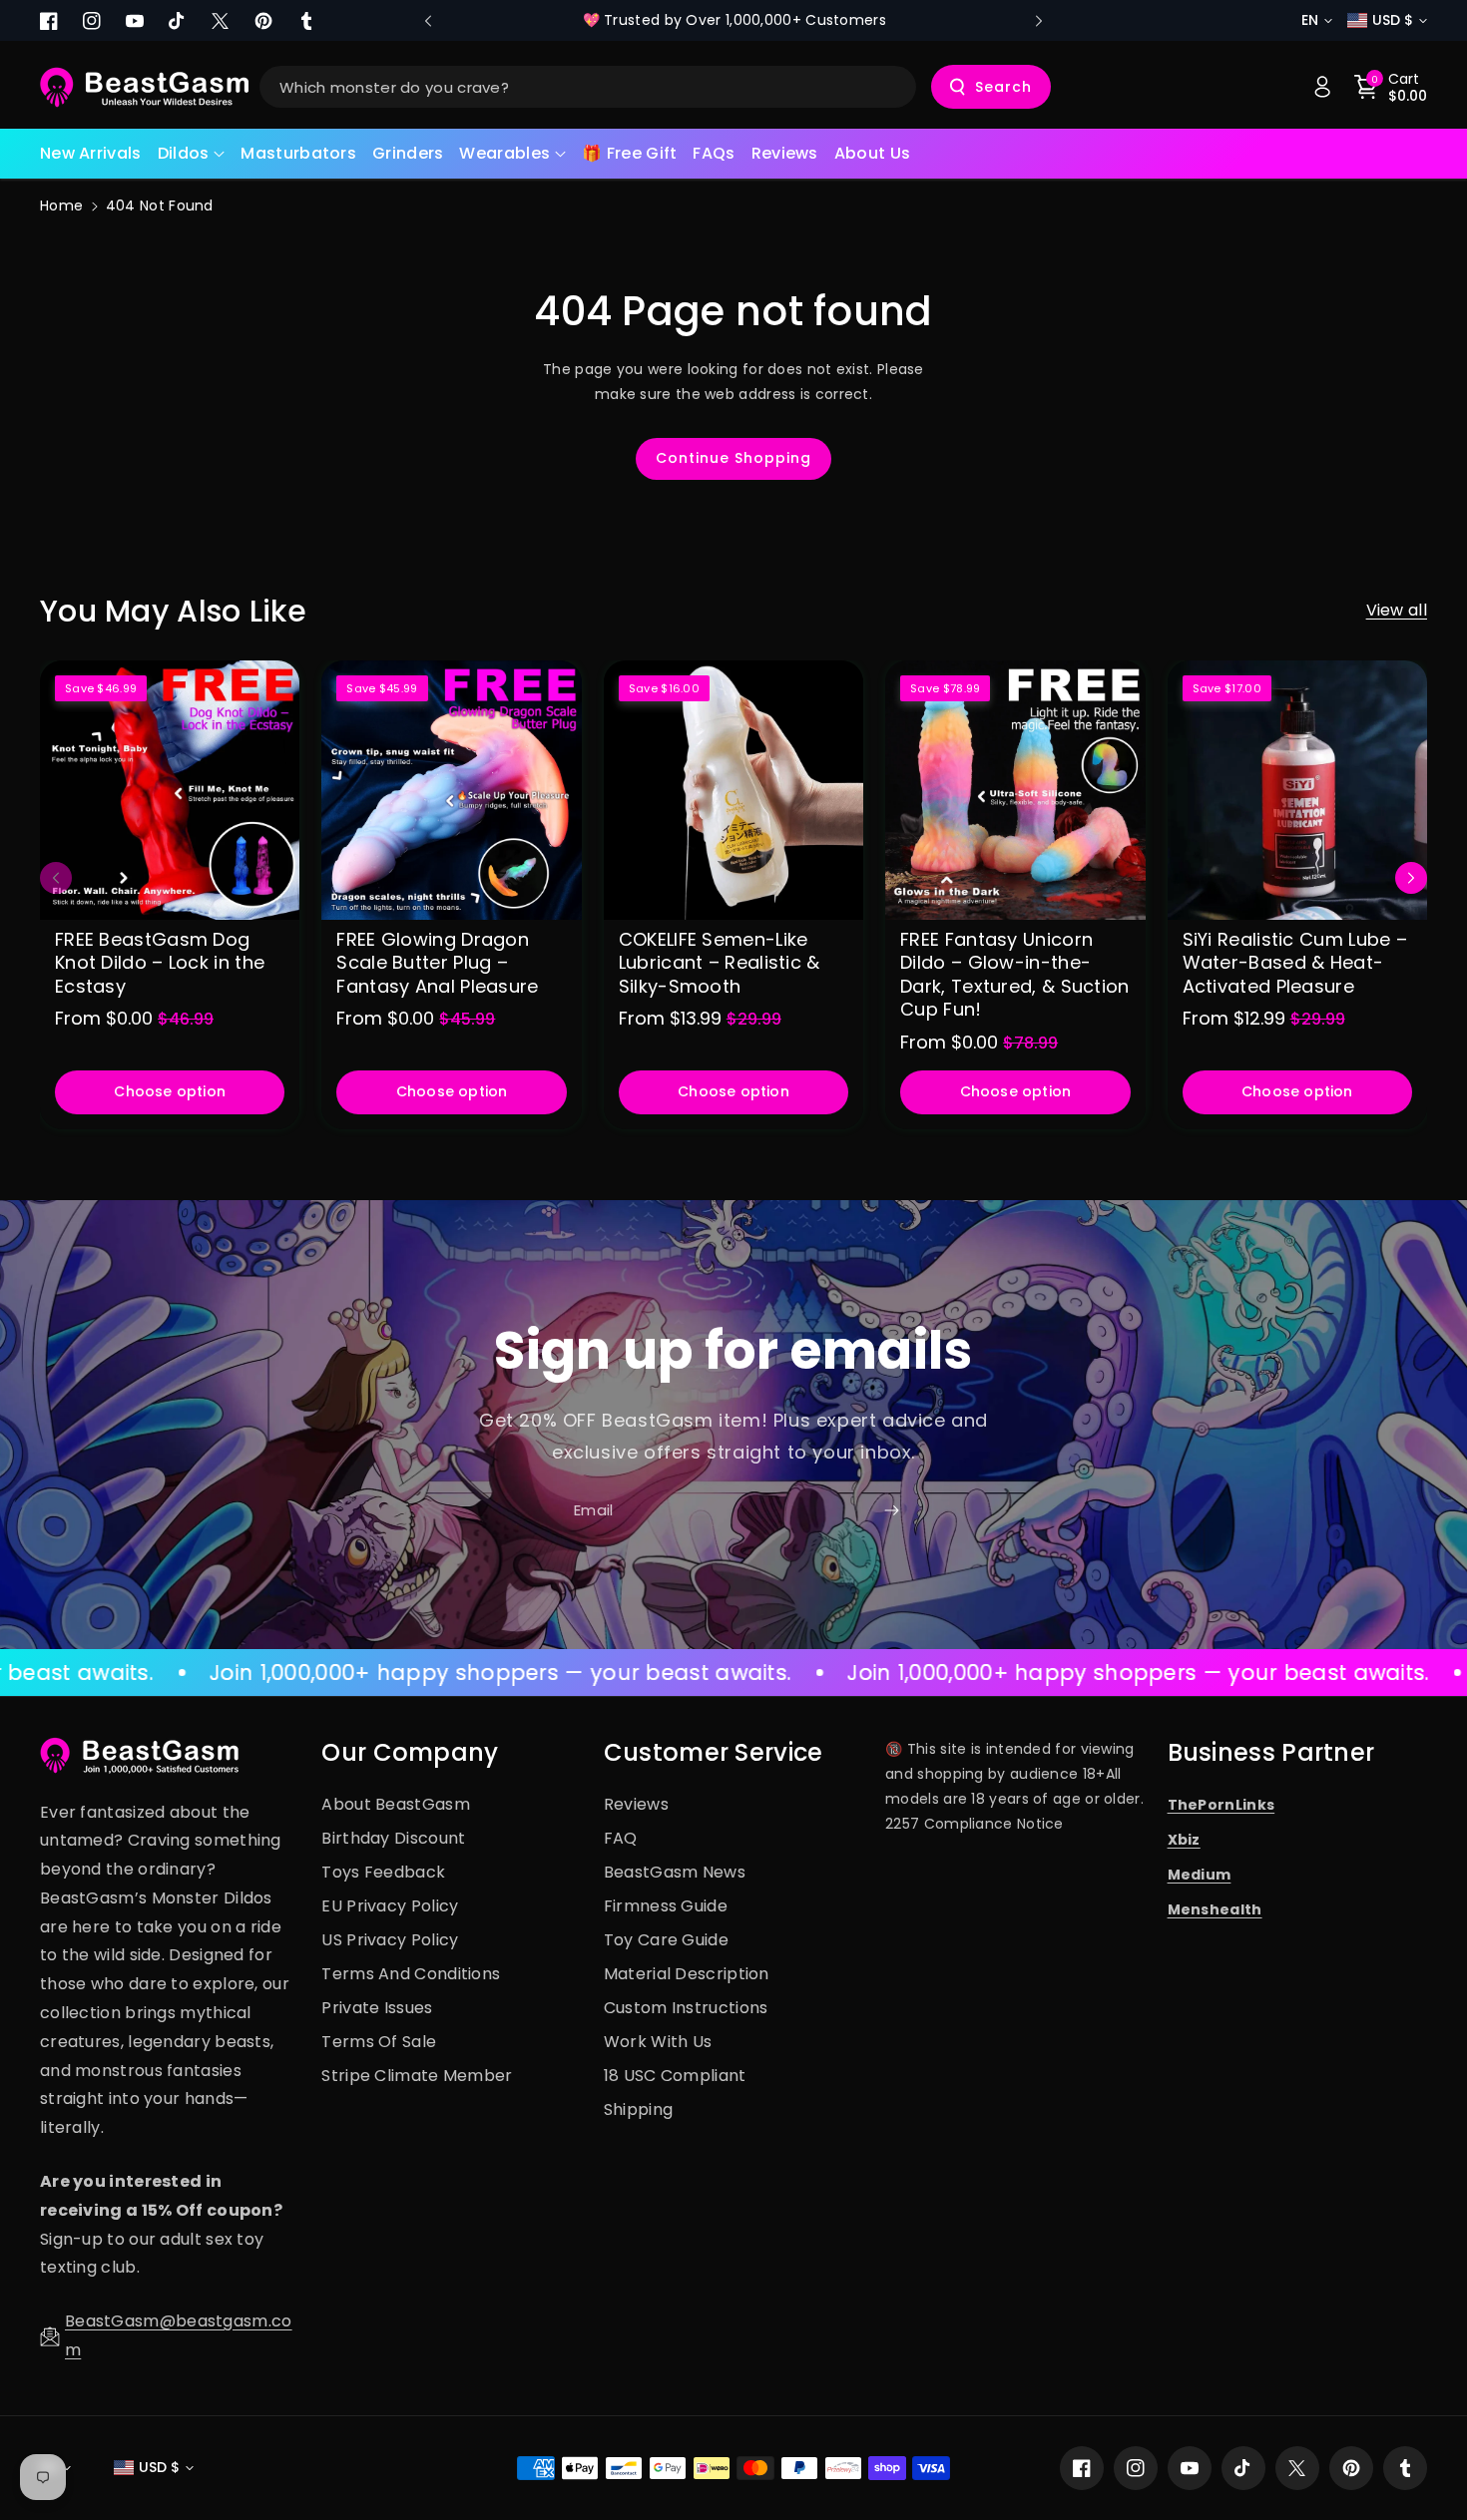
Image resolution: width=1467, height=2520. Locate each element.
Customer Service (714, 1752)
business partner (1271, 1752)
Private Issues (377, 2008)
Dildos (184, 153)
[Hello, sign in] (1322, 87)
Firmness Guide (666, 1906)
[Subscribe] (891, 1511)
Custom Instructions (686, 2008)
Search (1003, 87)
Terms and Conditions (411, 1974)
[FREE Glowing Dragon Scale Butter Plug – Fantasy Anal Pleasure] (451, 790)
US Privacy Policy (390, 1940)
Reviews (636, 1804)
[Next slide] (1039, 21)
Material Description (687, 1974)
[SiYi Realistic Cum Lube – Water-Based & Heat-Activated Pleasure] (1297, 790)
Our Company (410, 1752)
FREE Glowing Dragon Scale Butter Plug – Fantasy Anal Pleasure (437, 963)
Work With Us (658, 2042)
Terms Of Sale (379, 2042)
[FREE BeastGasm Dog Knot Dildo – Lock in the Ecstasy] (170, 790)
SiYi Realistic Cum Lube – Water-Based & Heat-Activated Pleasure (1295, 963)
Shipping (638, 2109)
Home (61, 206)
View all (1397, 610)
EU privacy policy (390, 1906)
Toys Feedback (383, 1872)
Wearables (504, 153)
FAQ (621, 1838)
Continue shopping (733, 458)
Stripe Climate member (417, 2076)
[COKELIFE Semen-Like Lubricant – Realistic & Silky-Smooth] (733, 790)
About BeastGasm (396, 1804)
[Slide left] (56, 878)
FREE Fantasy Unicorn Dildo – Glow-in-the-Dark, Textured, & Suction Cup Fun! (1015, 975)
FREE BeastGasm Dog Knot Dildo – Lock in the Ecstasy (160, 963)
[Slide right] (1411, 878)
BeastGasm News (675, 1872)
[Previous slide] (428, 21)
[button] (192, 154)
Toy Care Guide (666, 1940)
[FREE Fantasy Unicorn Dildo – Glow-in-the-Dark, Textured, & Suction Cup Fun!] (1015, 790)
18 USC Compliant (675, 2076)
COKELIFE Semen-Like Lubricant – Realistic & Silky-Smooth (720, 963)
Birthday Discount (393, 1838)
